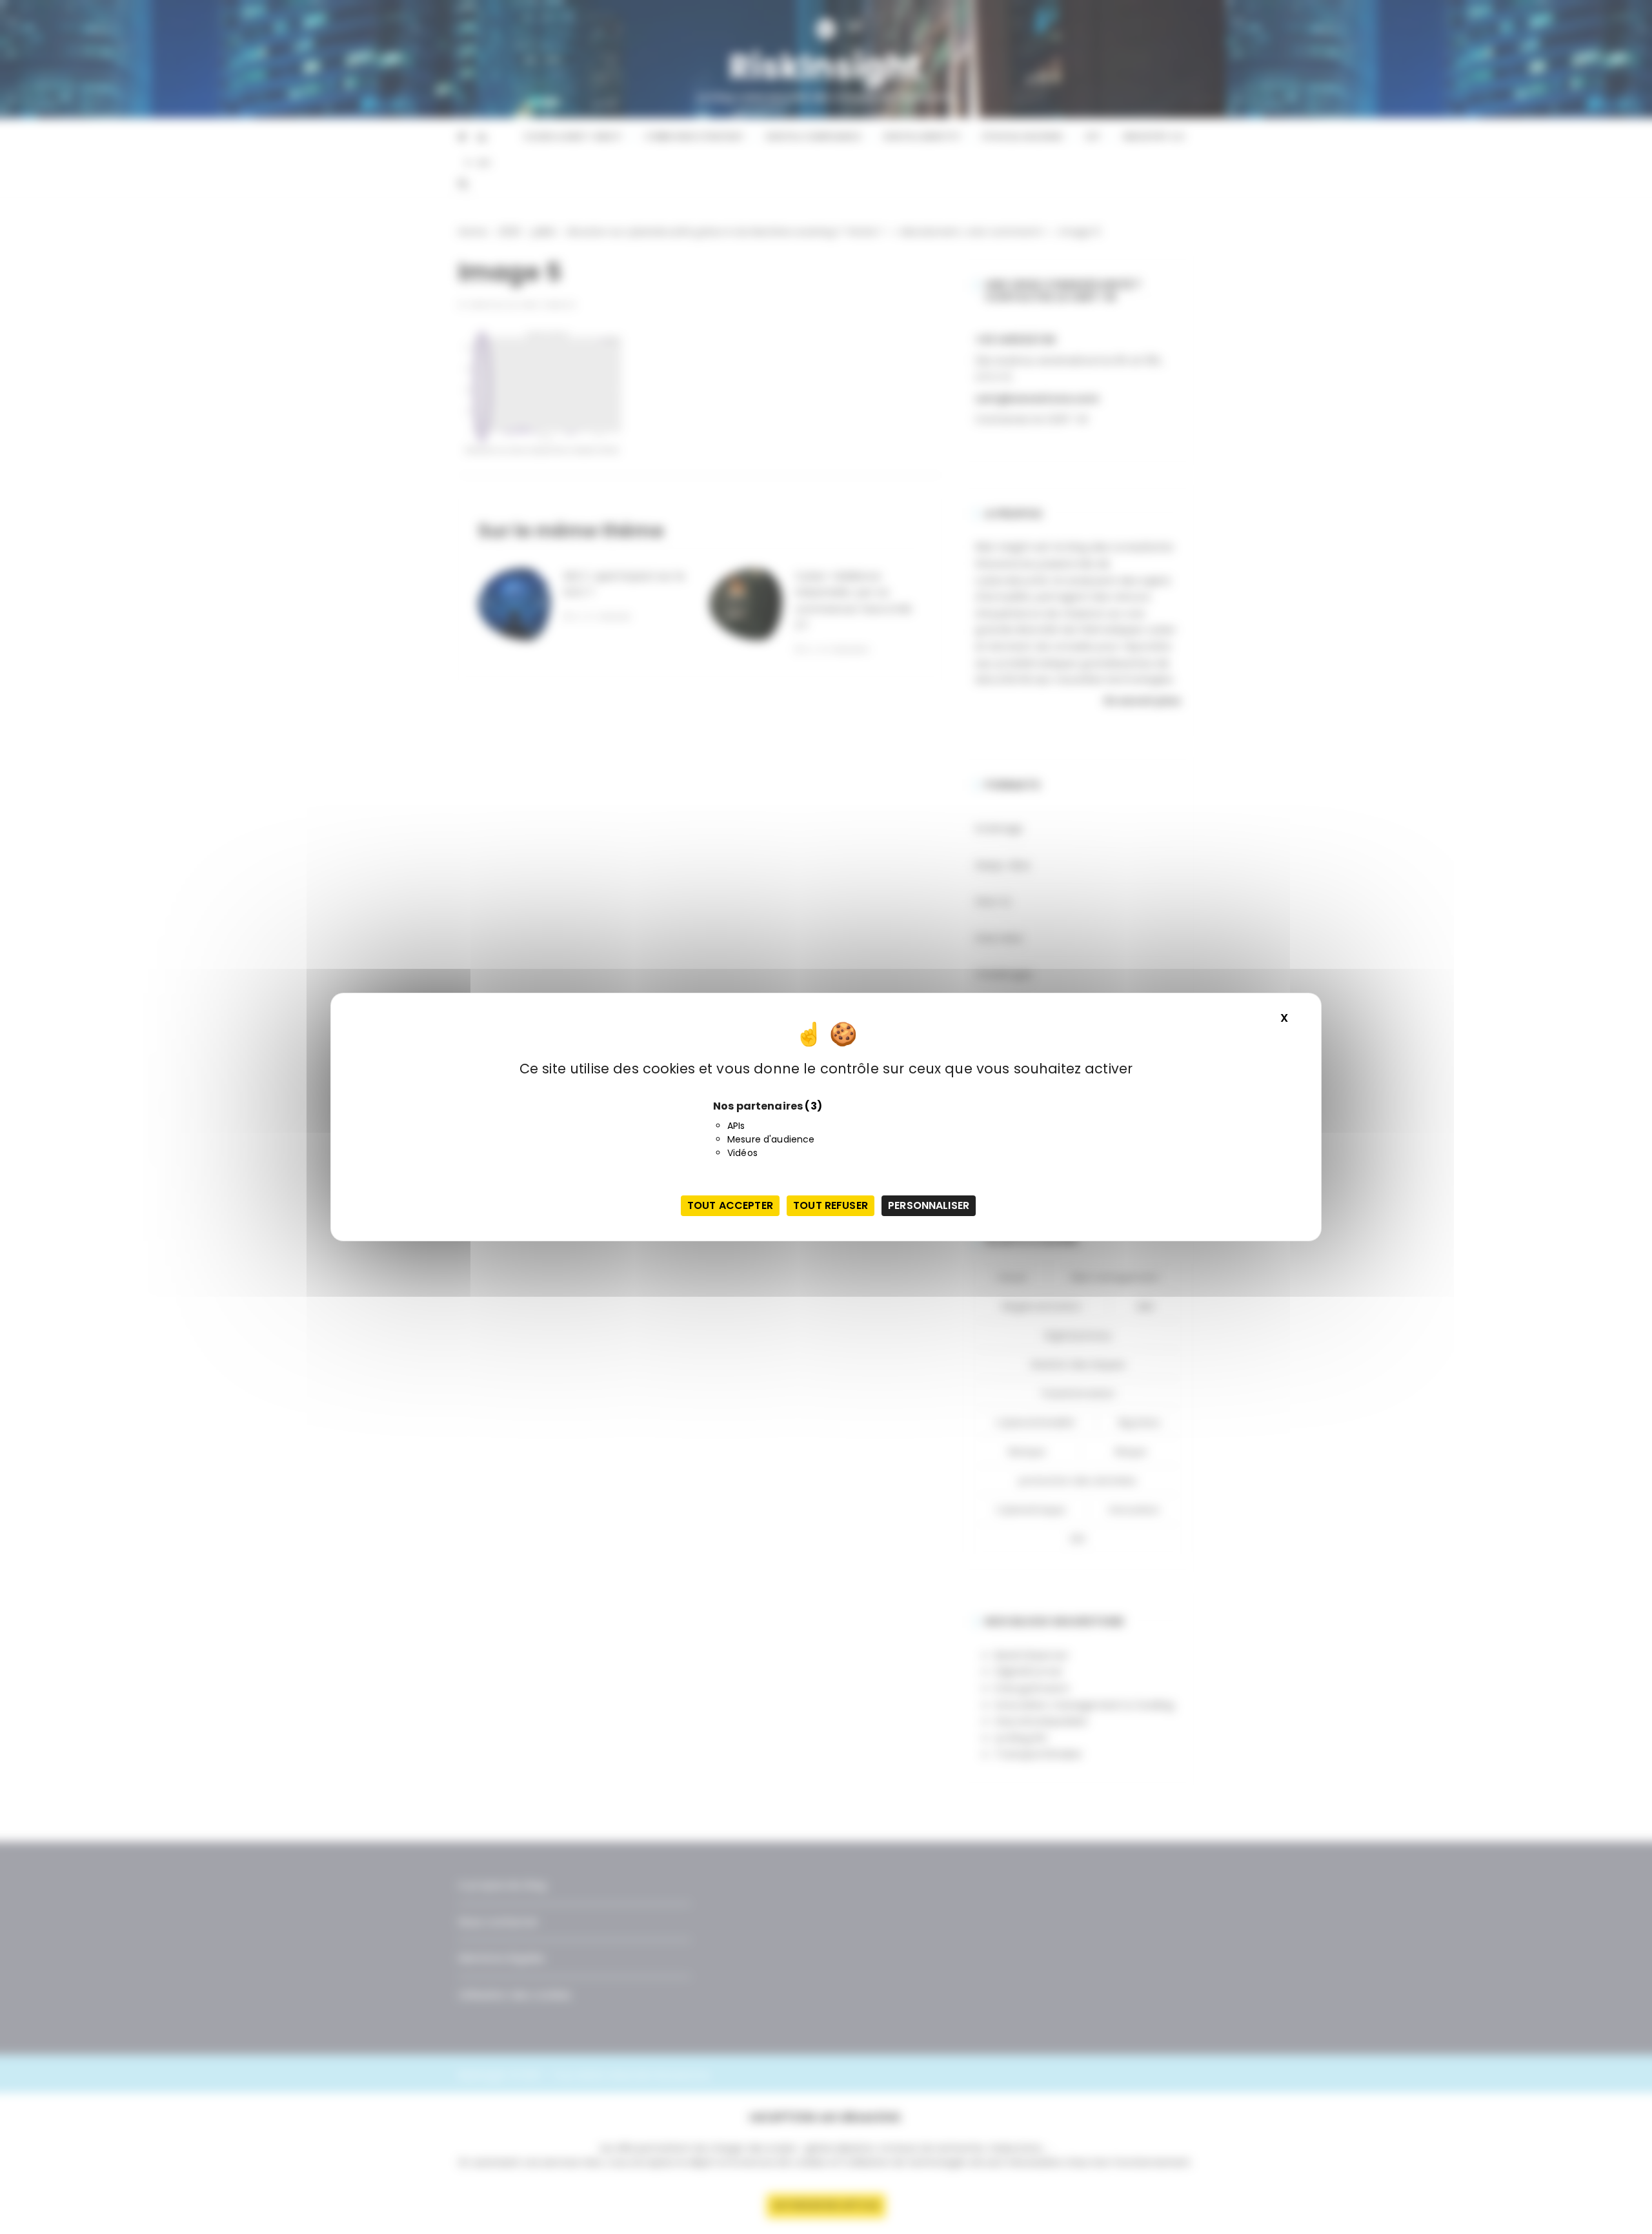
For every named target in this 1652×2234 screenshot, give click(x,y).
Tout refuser (831, 1205)
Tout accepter (730, 1205)
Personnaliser (929, 1205)
